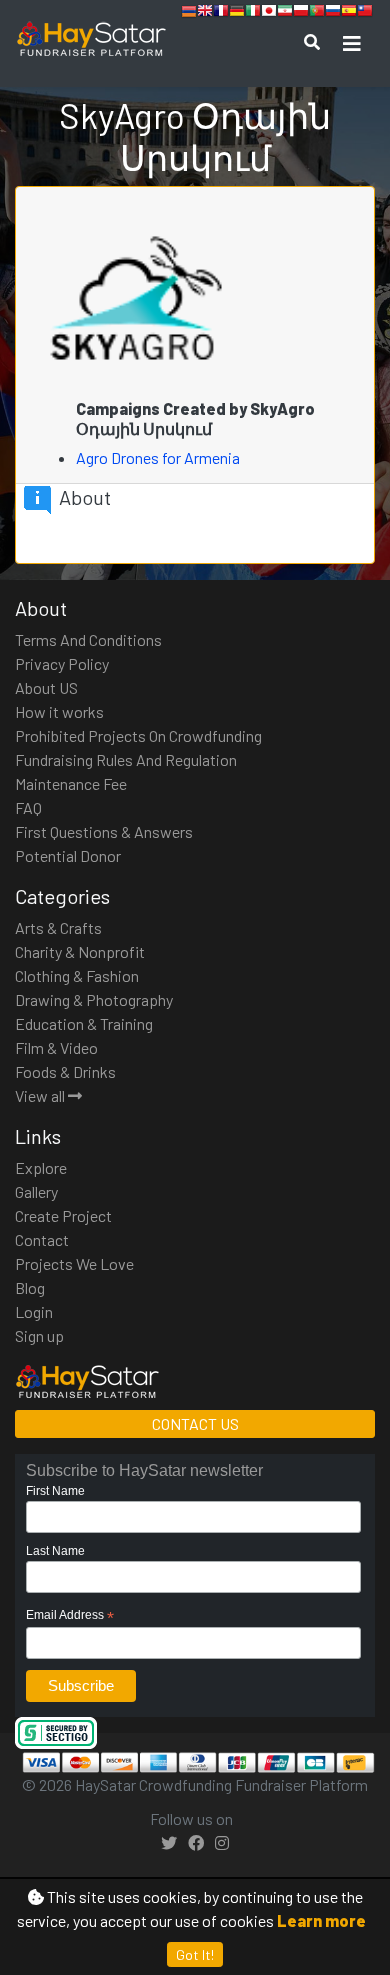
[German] (237, 13)
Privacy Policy (62, 663)
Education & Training (84, 1023)
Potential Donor (68, 855)
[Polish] (301, 13)
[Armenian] (189, 13)
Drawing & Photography (94, 999)
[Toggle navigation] (352, 43)
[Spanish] (349, 13)
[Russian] (333, 13)
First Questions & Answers (104, 831)
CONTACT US (195, 1423)
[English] (205, 13)
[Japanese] (269, 13)
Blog (30, 1287)
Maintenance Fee (71, 783)
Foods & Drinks (65, 1071)
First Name (55, 1491)
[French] (221, 13)
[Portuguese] (317, 13)
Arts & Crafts (58, 927)
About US (46, 687)
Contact (42, 1239)
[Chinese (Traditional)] (365, 13)
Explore (41, 1167)
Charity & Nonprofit (80, 951)
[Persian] (285, 13)
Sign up (39, 1335)
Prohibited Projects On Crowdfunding (138, 735)
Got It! (195, 1954)
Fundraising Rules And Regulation (126, 759)
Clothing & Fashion (77, 975)
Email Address (70, 1616)
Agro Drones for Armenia (159, 457)
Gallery (36, 1191)
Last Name (55, 1551)
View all (41, 1095)
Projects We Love (74, 1263)
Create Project (63, 1215)
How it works (59, 711)
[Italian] (253, 13)
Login (34, 1311)
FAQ (28, 807)
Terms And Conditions (88, 639)
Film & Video (56, 1047)
